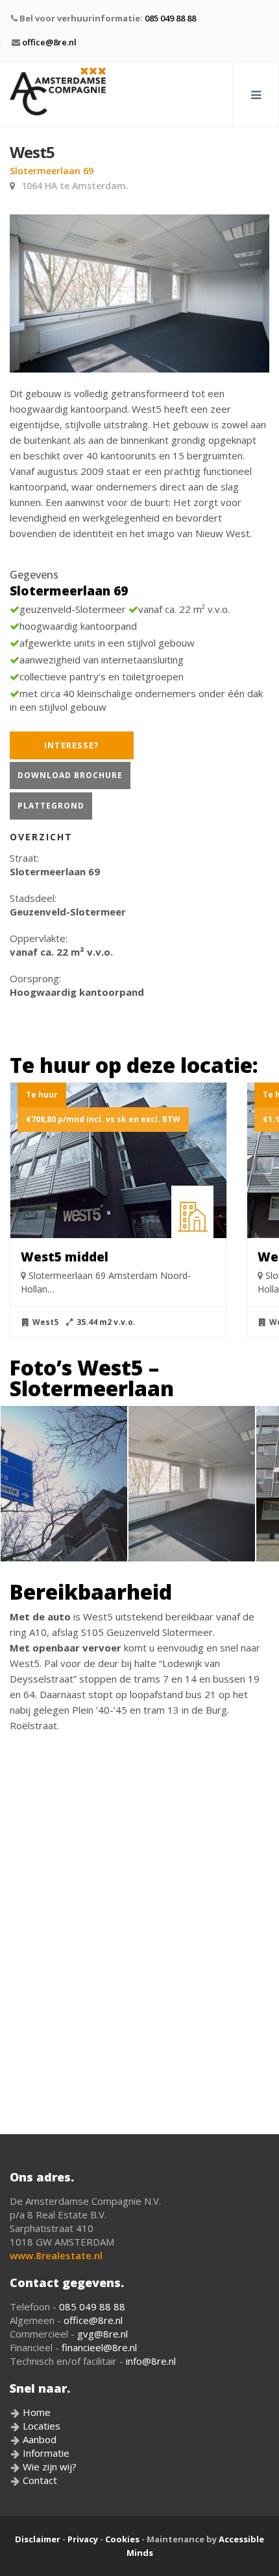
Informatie (45, 2453)
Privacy (83, 2539)
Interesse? (72, 745)
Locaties (40, 2426)
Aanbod (38, 2439)
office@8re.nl (49, 42)
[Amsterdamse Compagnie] (58, 91)
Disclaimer (38, 2539)
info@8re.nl (151, 2361)
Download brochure (70, 775)
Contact (39, 2480)
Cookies (122, 2539)
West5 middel (65, 1257)
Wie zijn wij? (48, 2467)
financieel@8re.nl (99, 2347)
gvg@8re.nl (103, 2334)
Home (35, 2412)
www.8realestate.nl (56, 2255)
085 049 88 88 (170, 18)
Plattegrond (51, 806)
